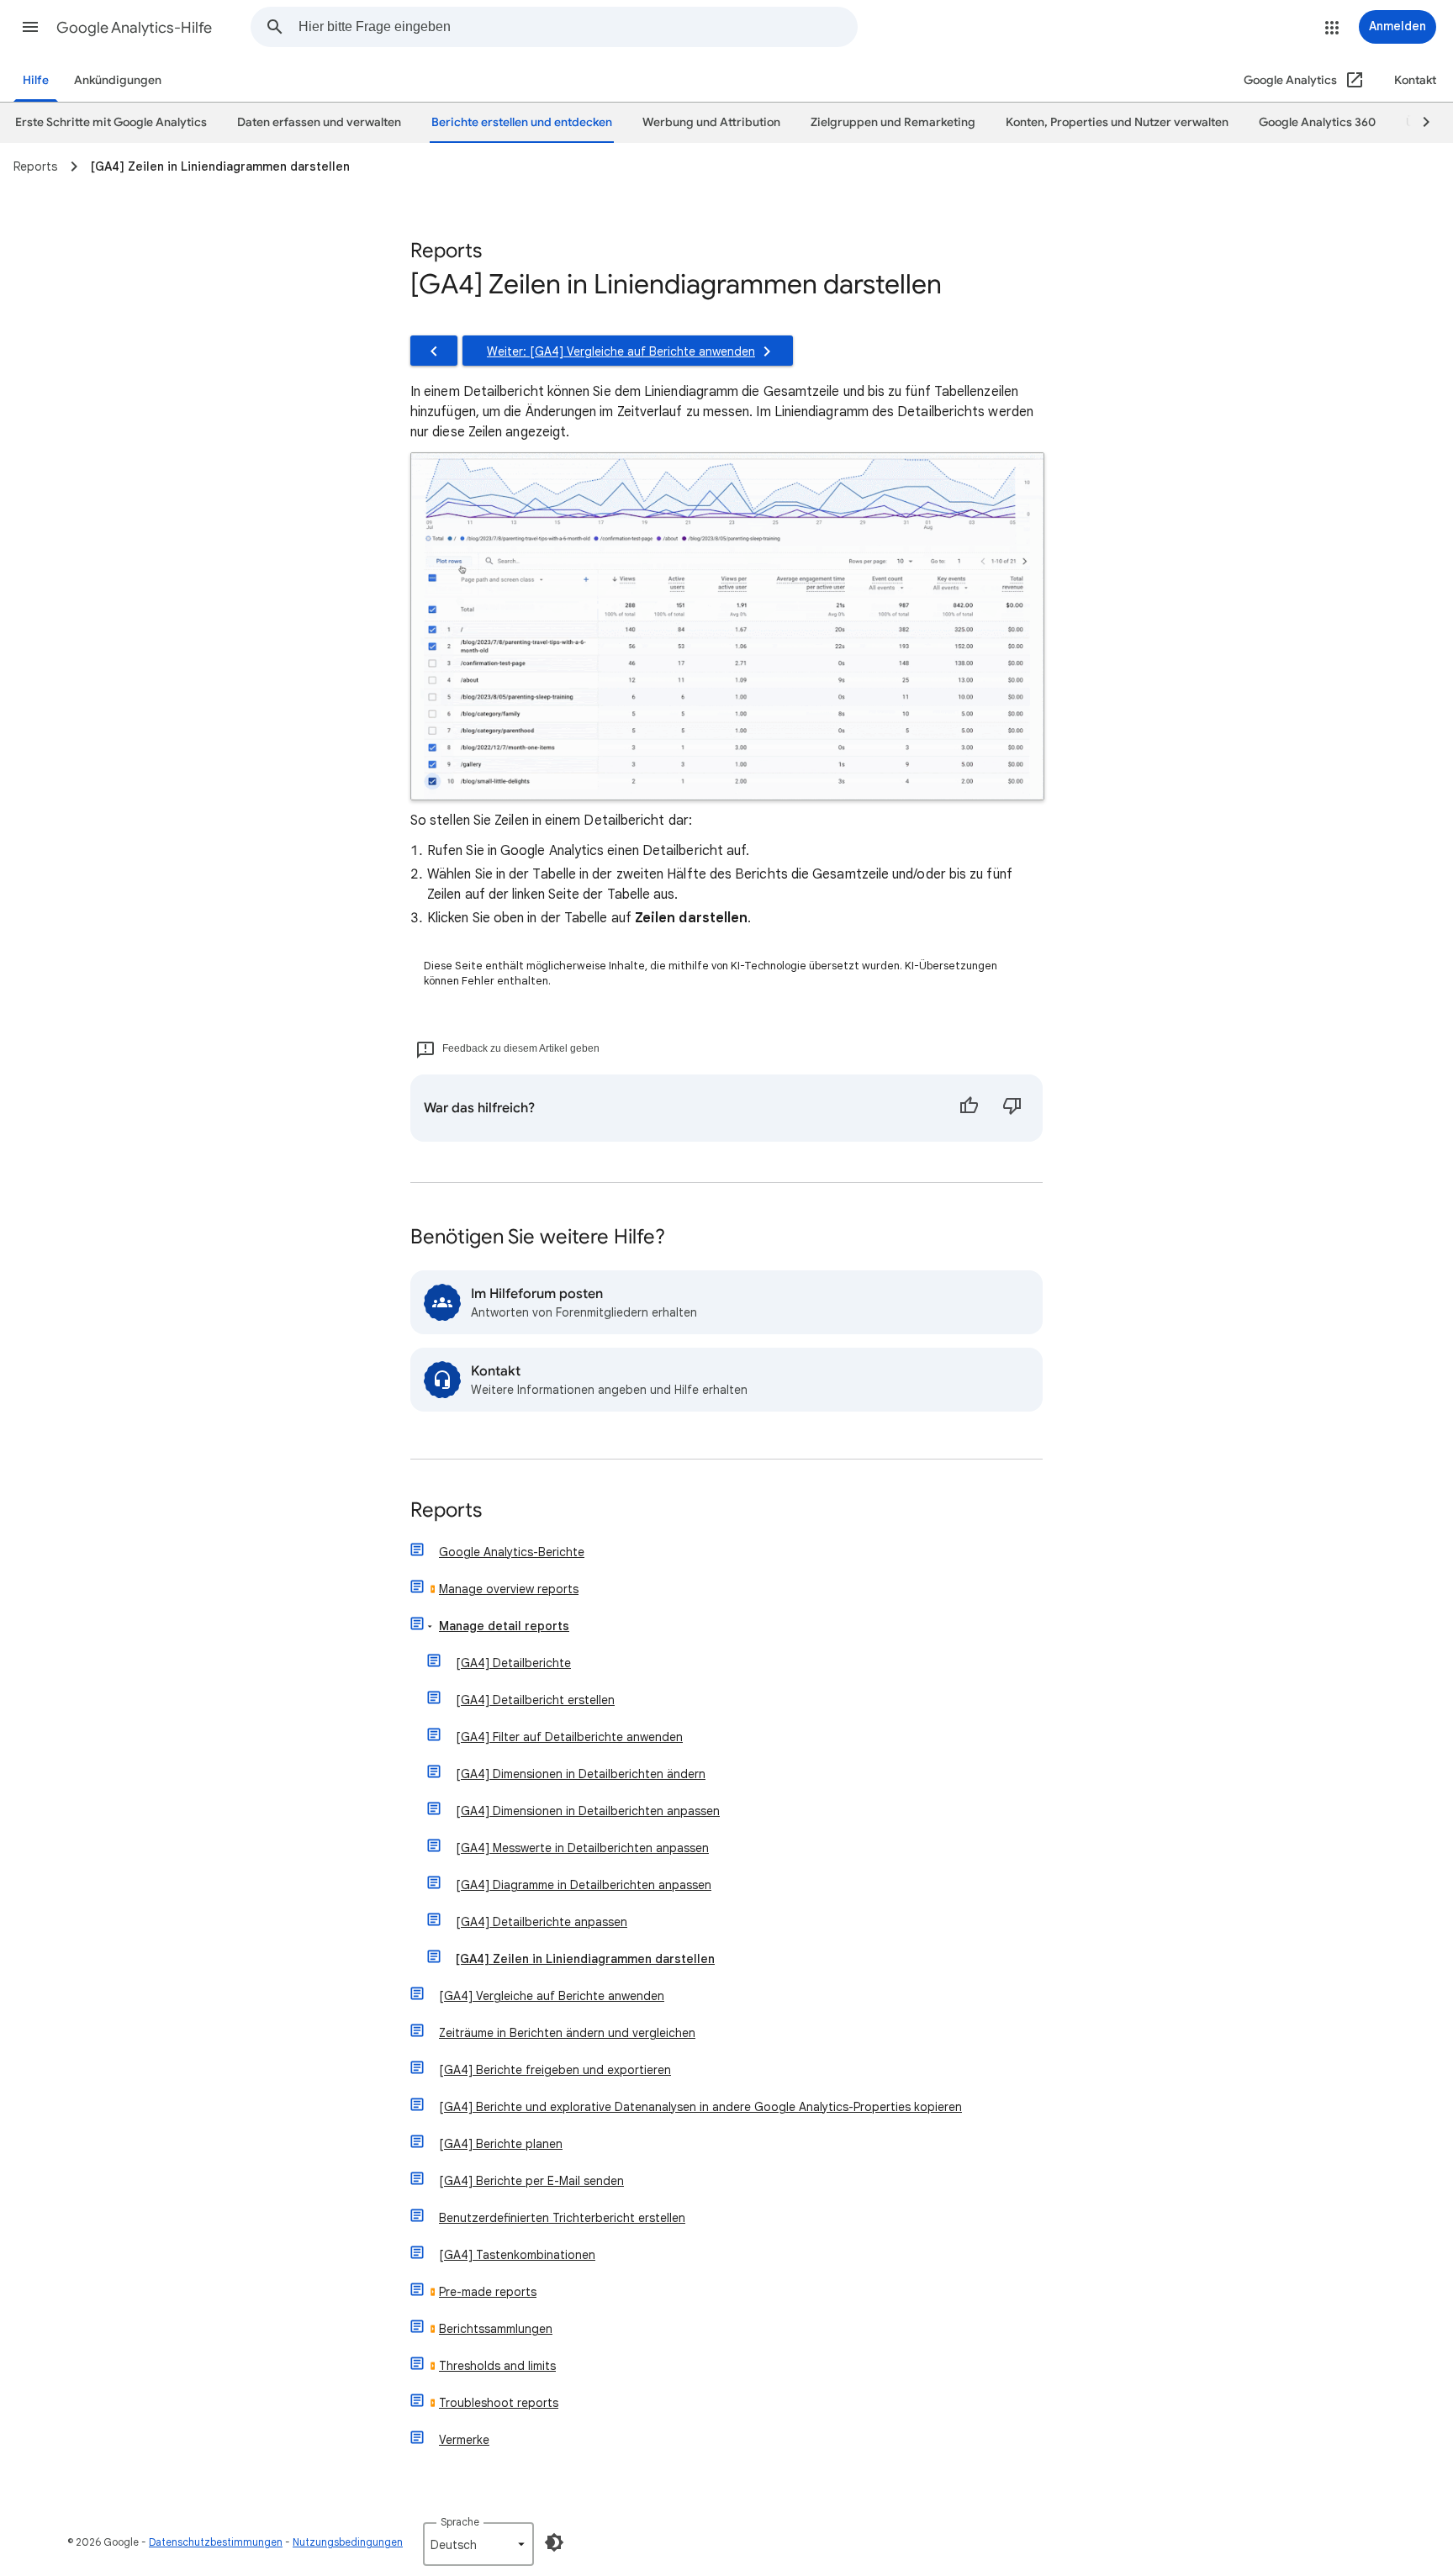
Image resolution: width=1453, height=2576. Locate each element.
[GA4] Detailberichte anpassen (542, 1922)
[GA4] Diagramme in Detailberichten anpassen (584, 1885)
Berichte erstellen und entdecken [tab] (522, 122)
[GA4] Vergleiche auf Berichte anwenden (552, 1996)
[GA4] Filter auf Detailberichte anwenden (569, 1737)
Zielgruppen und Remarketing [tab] (893, 122)
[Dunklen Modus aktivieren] (554, 2542)
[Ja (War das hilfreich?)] (969, 1108)
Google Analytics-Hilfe (134, 28)
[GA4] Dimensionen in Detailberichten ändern (581, 1774)
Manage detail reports (504, 1626)
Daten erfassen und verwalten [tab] (319, 122)
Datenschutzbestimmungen (216, 2542)
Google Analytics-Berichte (512, 1552)
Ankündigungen (118, 80)
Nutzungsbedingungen (348, 2542)
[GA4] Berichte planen (501, 2144)
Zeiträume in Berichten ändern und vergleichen (567, 2033)
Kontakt (1415, 80)
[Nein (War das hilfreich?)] (1012, 1108)
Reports (446, 1511)
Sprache (460, 2522)
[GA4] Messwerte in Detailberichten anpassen (582, 1848)
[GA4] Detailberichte (513, 1663)
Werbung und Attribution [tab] (711, 122)
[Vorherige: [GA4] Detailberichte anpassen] (434, 351)
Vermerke (464, 2440)
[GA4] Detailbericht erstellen (535, 1700)
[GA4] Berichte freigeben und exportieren (555, 2070)
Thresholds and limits (497, 2366)
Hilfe (36, 80)
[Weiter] (1419, 123)
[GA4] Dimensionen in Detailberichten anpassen (588, 1811)
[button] (30, 27)
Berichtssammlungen (496, 2329)
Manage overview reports (509, 1589)
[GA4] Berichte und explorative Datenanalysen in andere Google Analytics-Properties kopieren (700, 2107)
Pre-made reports (488, 2292)
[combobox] (578, 27)
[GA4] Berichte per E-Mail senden (531, 2181)
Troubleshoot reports (499, 2403)
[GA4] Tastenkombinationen (517, 2255)
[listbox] (478, 2544)
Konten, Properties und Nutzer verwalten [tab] (1117, 122)
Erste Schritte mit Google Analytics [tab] (111, 122)
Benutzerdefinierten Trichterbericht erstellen (562, 2218)
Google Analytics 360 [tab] (1317, 122)
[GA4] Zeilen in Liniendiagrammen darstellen (585, 1959)
